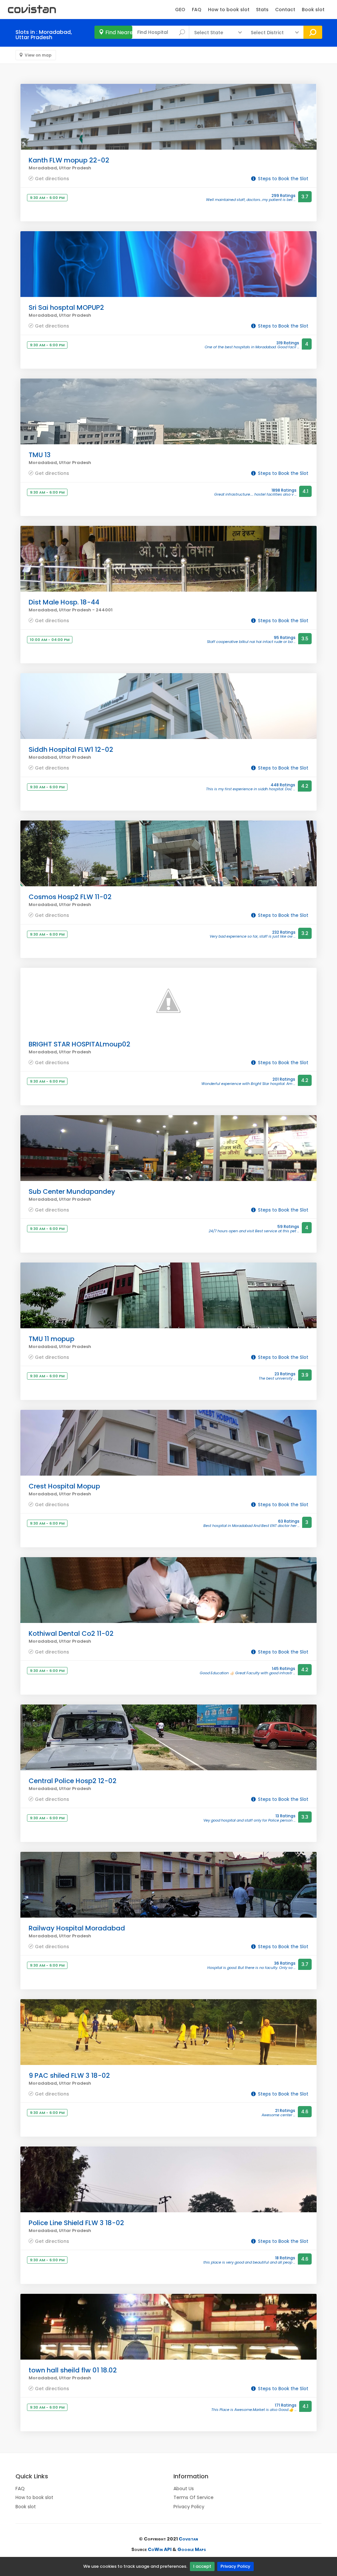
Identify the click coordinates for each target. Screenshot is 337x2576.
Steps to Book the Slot (283, 179)
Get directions (52, 178)
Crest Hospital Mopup (64, 1486)
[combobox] (161, 32)
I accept (202, 2566)
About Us (184, 2489)
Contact (285, 10)
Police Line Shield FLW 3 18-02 (76, 2223)
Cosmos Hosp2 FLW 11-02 (70, 897)
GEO (180, 10)
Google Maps (192, 2549)
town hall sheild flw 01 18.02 (73, 2370)
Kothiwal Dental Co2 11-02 (71, 1633)
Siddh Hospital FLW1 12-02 (71, 749)
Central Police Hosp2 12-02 (73, 1781)
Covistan (188, 2539)
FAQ (197, 10)
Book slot (313, 10)
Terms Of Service (194, 2497)
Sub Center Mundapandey (72, 1191)
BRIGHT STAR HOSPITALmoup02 (79, 1044)
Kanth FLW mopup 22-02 (69, 160)
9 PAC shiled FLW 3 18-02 (69, 2075)
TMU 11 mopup (52, 1339)
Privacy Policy (235, 2566)
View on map (38, 55)
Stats (262, 10)
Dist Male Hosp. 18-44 (64, 602)
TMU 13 (40, 455)
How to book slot (229, 10)
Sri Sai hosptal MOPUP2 (66, 307)
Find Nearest (119, 32)
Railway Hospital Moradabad (77, 1928)
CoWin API (160, 2549)
